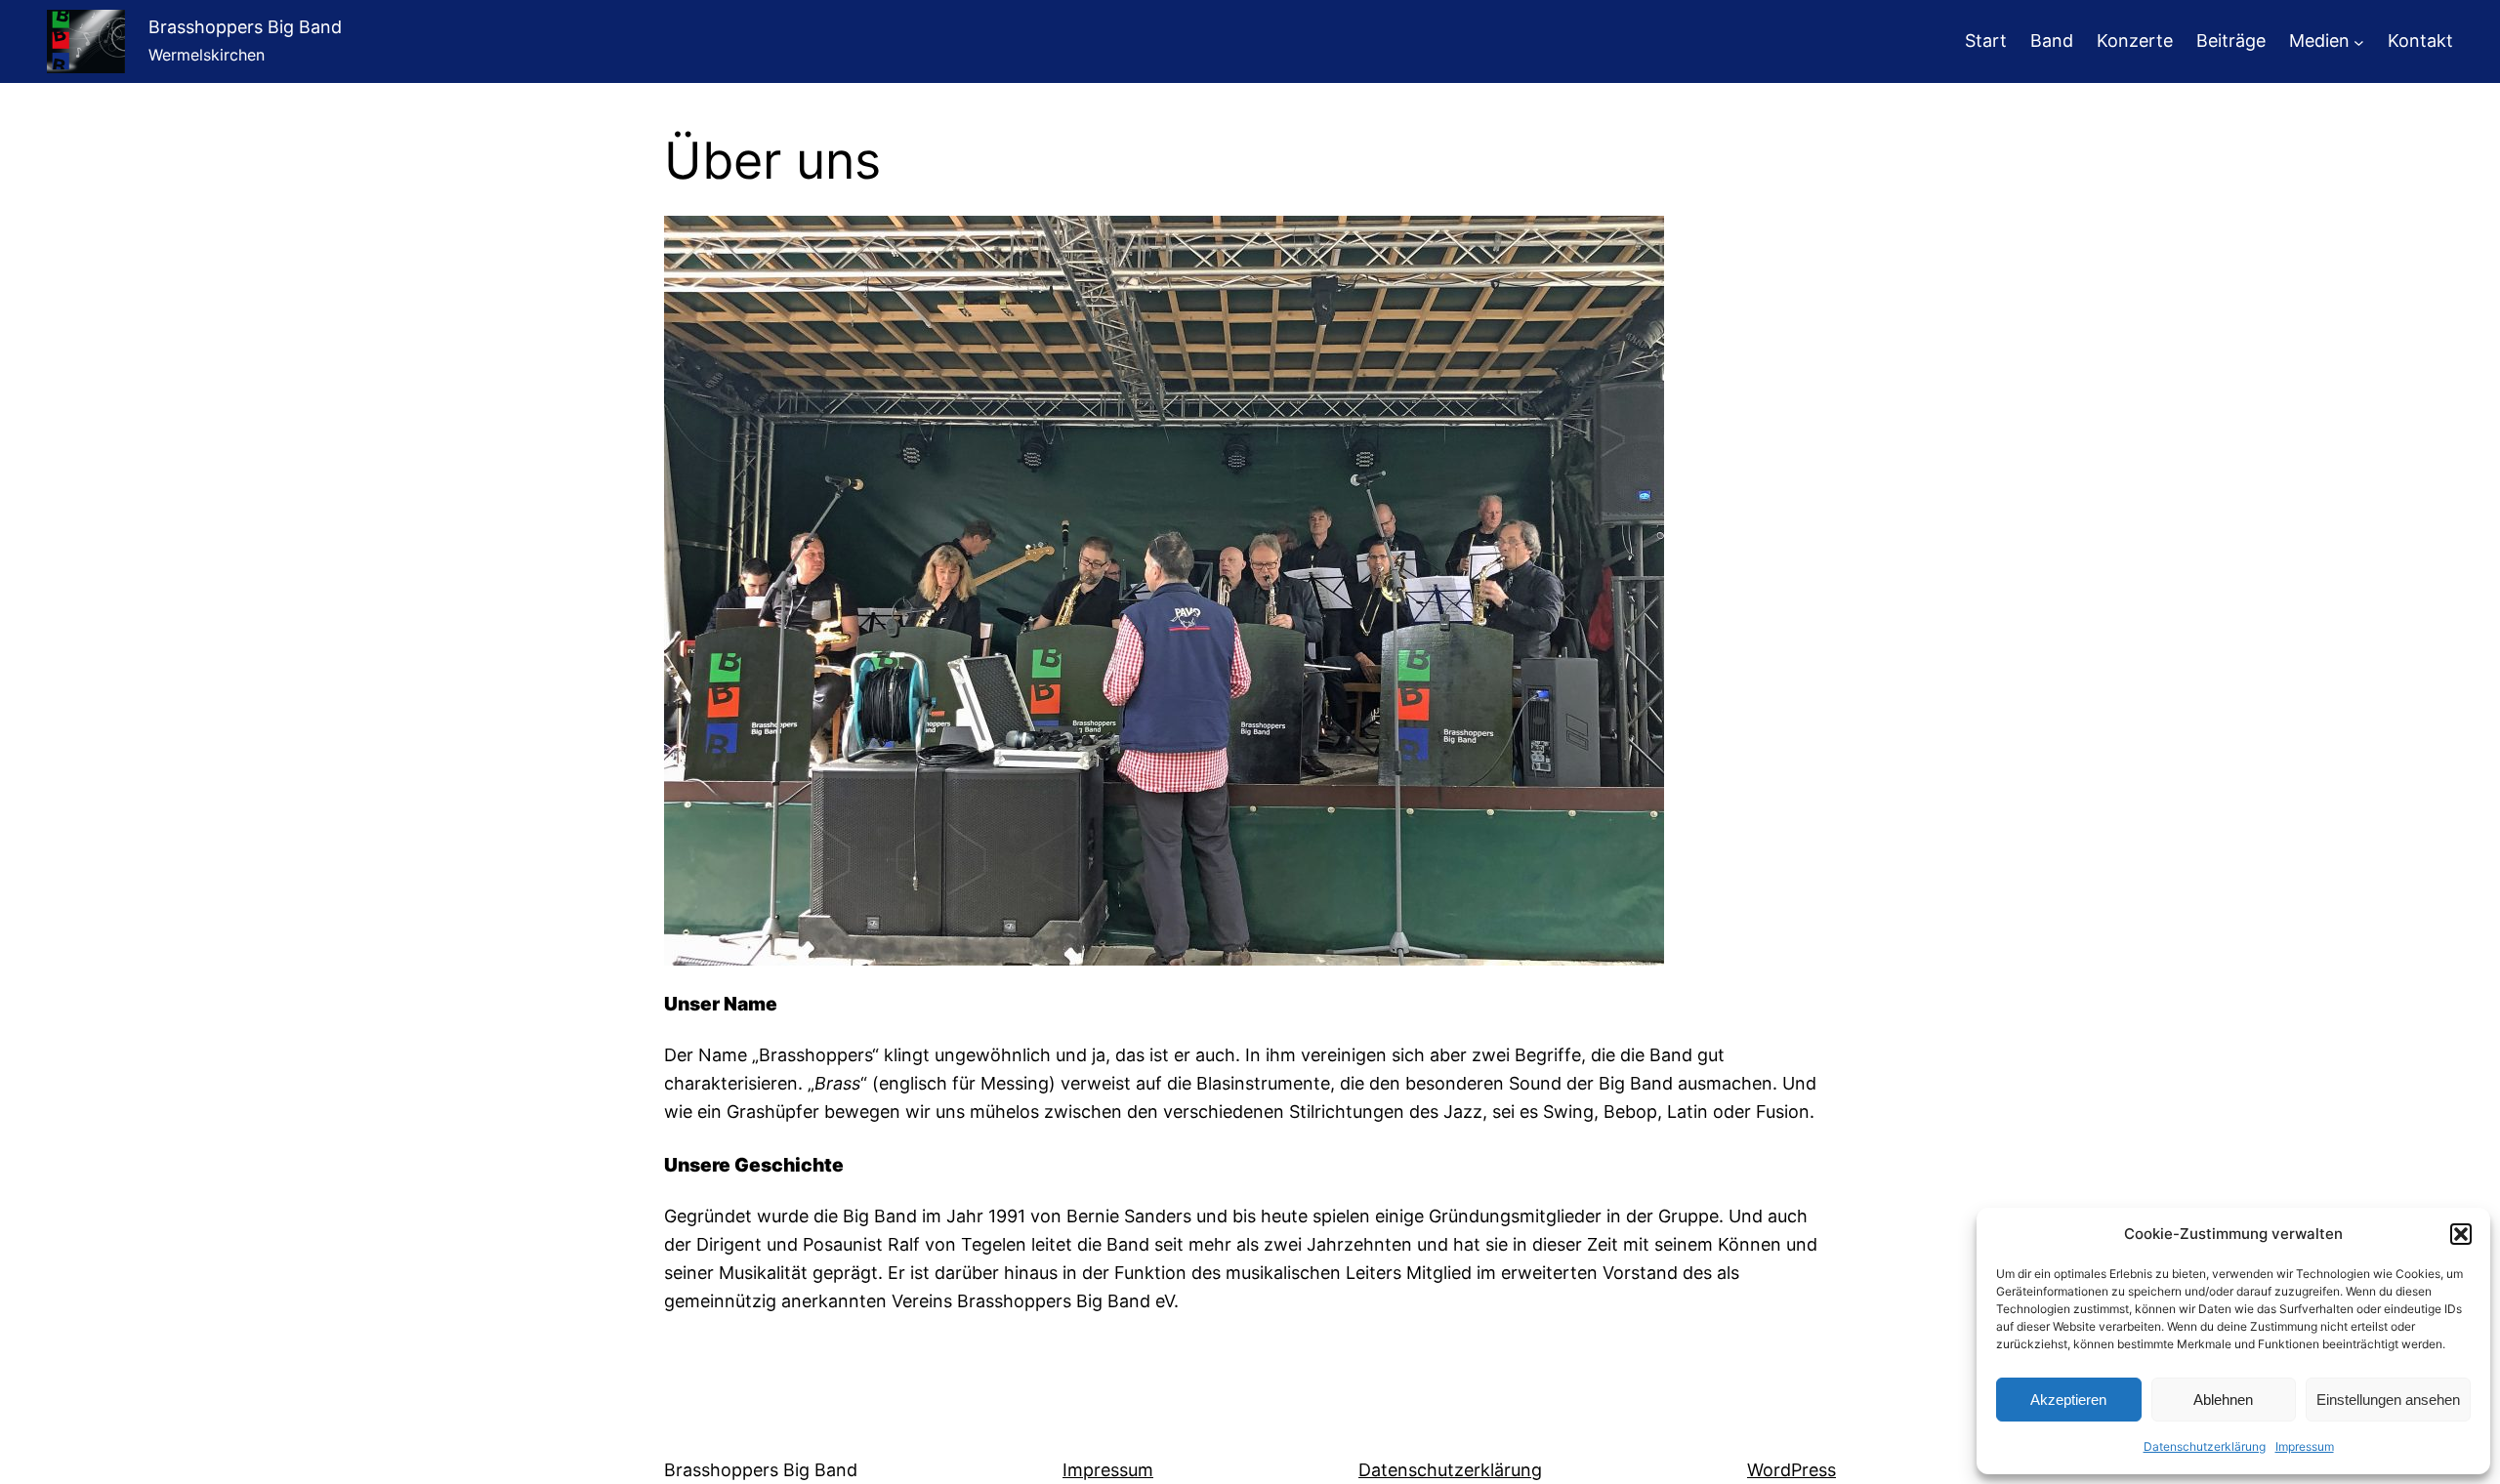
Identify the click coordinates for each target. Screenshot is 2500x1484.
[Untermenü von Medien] (2359, 41)
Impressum (2305, 1446)
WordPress (1792, 1470)
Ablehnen (2223, 1400)
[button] (2461, 1234)
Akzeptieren (2068, 1400)
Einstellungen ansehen (2388, 1400)
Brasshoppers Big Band (245, 27)
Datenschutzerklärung (2205, 1446)
